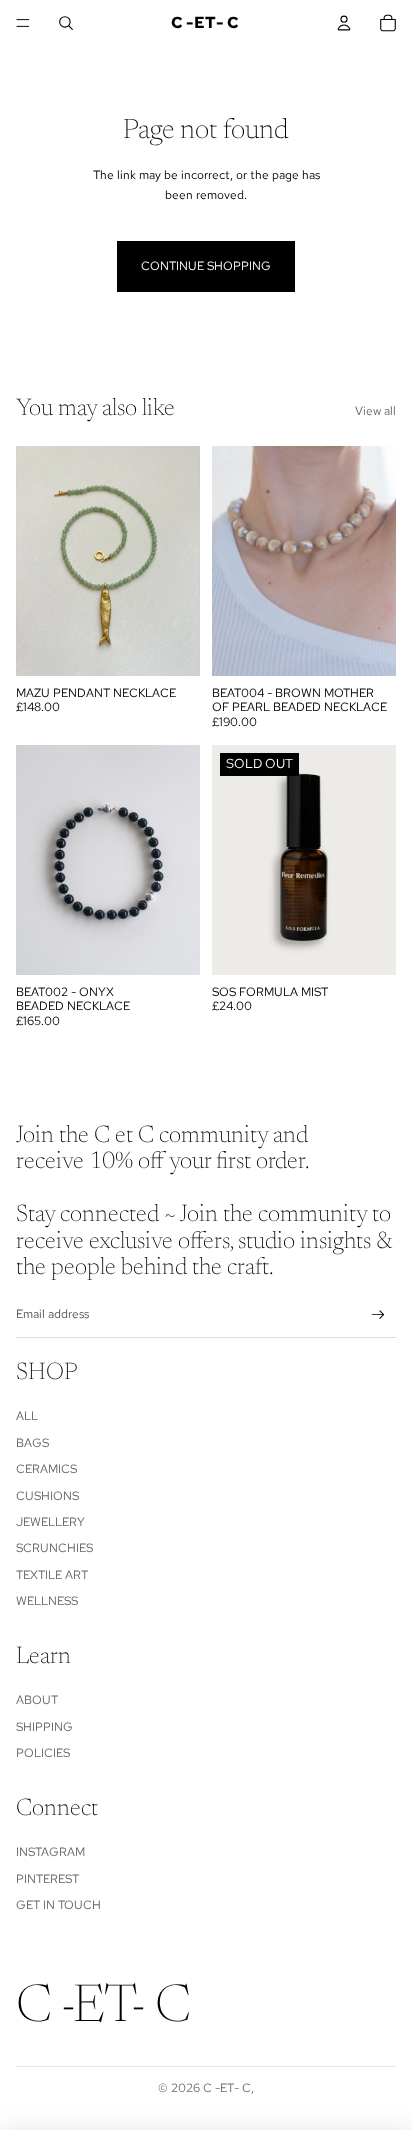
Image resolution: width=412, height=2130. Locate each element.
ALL (27, 1416)
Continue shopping (206, 266)
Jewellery (50, 1522)
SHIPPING (44, 1727)
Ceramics (46, 1469)
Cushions (47, 1496)
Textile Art (52, 1575)
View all (375, 411)
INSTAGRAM (50, 1852)
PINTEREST (47, 1879)
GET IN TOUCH (58, 1905)
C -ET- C (227, 2088)
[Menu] (23, 23)
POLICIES (43, 1753)
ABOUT (37, 1700)
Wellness (47, 1601)
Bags (32, 1443)
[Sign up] (378, 1315)
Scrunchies (54, 1548)
